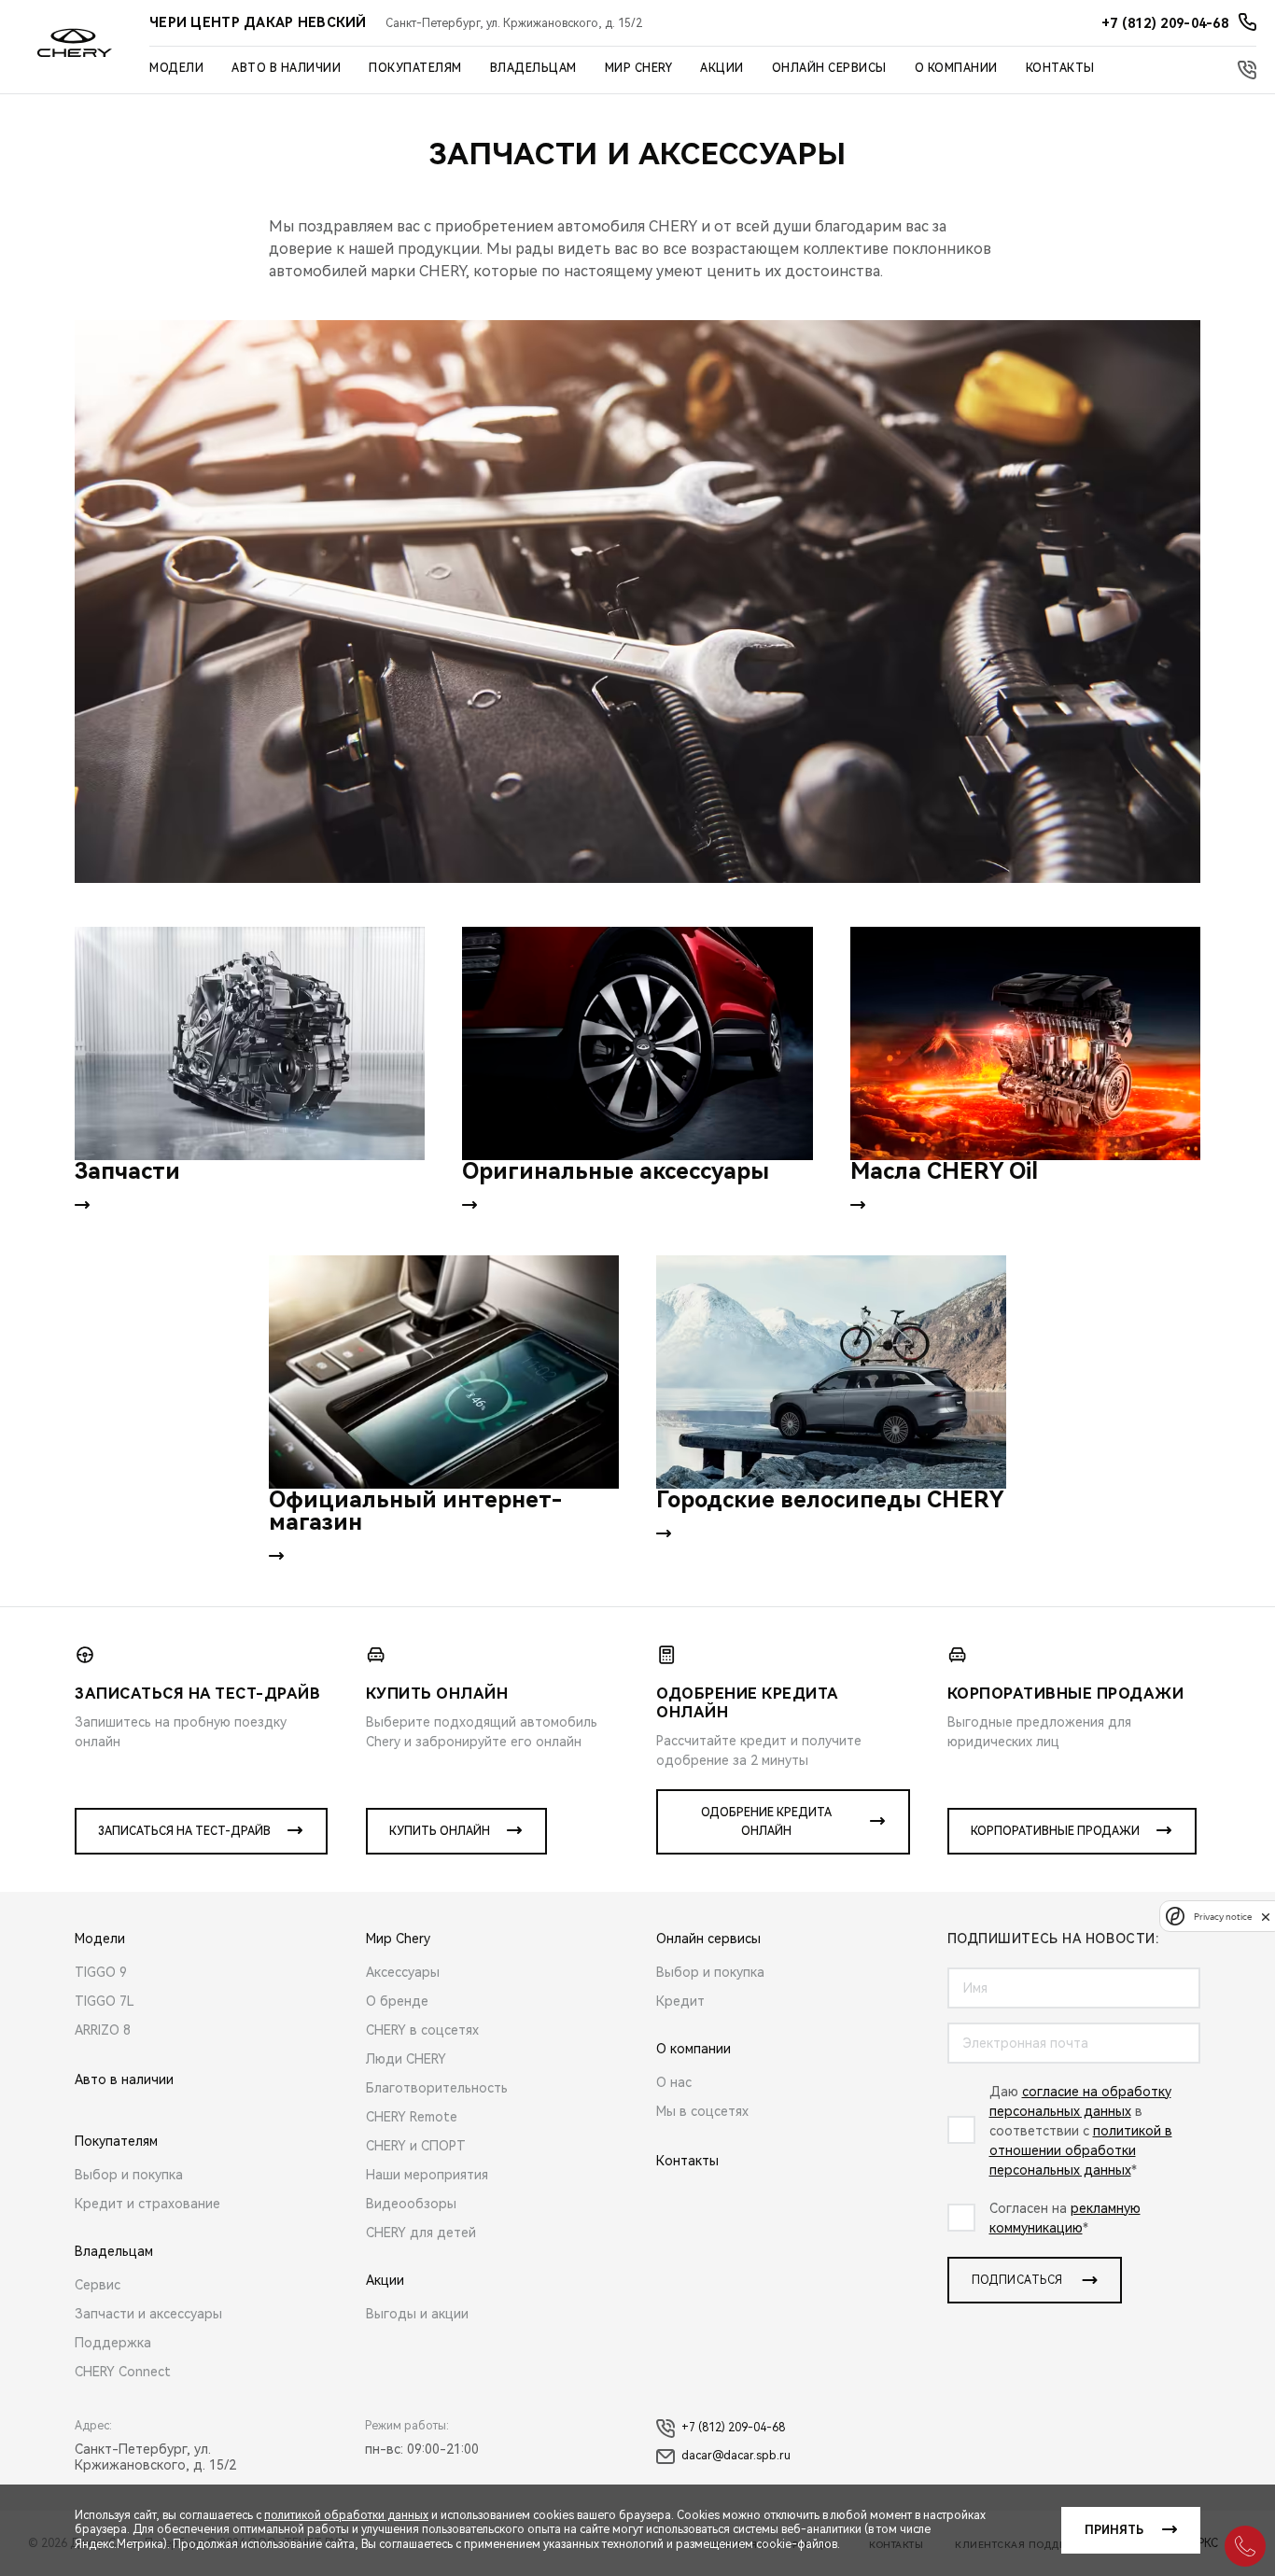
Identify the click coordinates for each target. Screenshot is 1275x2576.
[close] (1266, 1917)
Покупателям (415, 68)
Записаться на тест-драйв (184, 1831)
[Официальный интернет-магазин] (444, 1372)
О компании (956, 68)
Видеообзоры (411, 2204)
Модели (176, 68)
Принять (1114, 2530)
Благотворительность (437, 2088)
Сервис (98, 2285)
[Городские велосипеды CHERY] (831, 1372)
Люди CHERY (406, 2059)
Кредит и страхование (147, 2204)
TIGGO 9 (101, 1972)
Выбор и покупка (129, 2175)
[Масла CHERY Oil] (1025, 1043)
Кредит (680, 2001)
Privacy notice (1223, 1917)
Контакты (1060, 68)
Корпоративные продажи (1055, 1831)
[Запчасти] (250, 1043)
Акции (722, 68)
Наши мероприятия (427, 2175)
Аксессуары (403, 1972)
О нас (674, 2082)
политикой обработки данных (346, 2515)
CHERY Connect (123, 2372)
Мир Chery (639, 68)
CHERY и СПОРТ (416, 2146)
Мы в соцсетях (702, 2111)
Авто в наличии (286, 68)
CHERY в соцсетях (422, 2030)
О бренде (397, 2001)
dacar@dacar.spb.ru (736, 2456)
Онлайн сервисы (829, 68)
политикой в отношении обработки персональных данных (1081, 2150)
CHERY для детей (421, 2233)
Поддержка (113, 2343)
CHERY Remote (412, 2117)
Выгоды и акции (417, 2314)
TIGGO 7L (105, 2001)
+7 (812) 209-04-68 (733, 2428)
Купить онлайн (440, 1831)
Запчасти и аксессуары (148, 2314)
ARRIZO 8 (103, 2030)
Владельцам (533, 68)
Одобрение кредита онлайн (766, 1822)
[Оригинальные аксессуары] (637, 1043)
